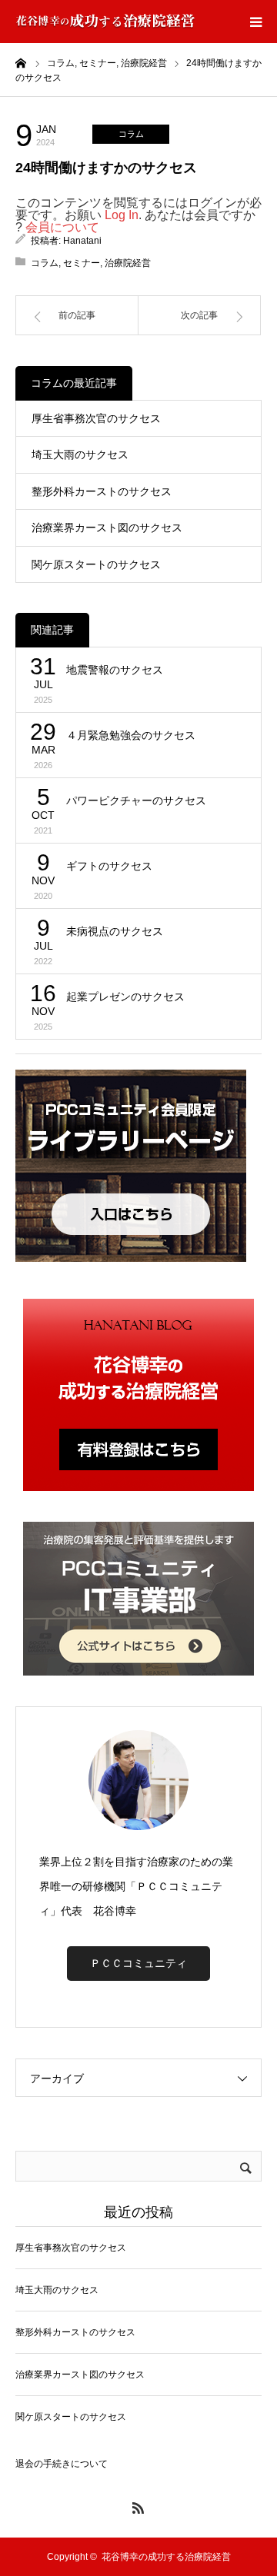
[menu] (255, 22)
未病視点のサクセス (115, 931)
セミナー (82, 263)
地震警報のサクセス (115, 670)
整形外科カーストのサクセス (102, 491)
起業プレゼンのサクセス (125, 997)
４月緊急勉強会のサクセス (131, 735)
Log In (122, 215)
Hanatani (82, 241)
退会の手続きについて (62, 2464)
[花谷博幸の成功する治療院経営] (105, 22)
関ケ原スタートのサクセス (96, 564)
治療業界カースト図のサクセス (107, 528)
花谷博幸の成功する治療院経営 (166, 2557)
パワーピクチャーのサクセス (136, 800)
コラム (131, 134)
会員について (62, 227)
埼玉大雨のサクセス (80, 454)
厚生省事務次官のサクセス (96, 418)
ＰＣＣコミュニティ (138, 1963)
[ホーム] (21, 62)
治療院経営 (128, 263)
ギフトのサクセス (109, 866)
